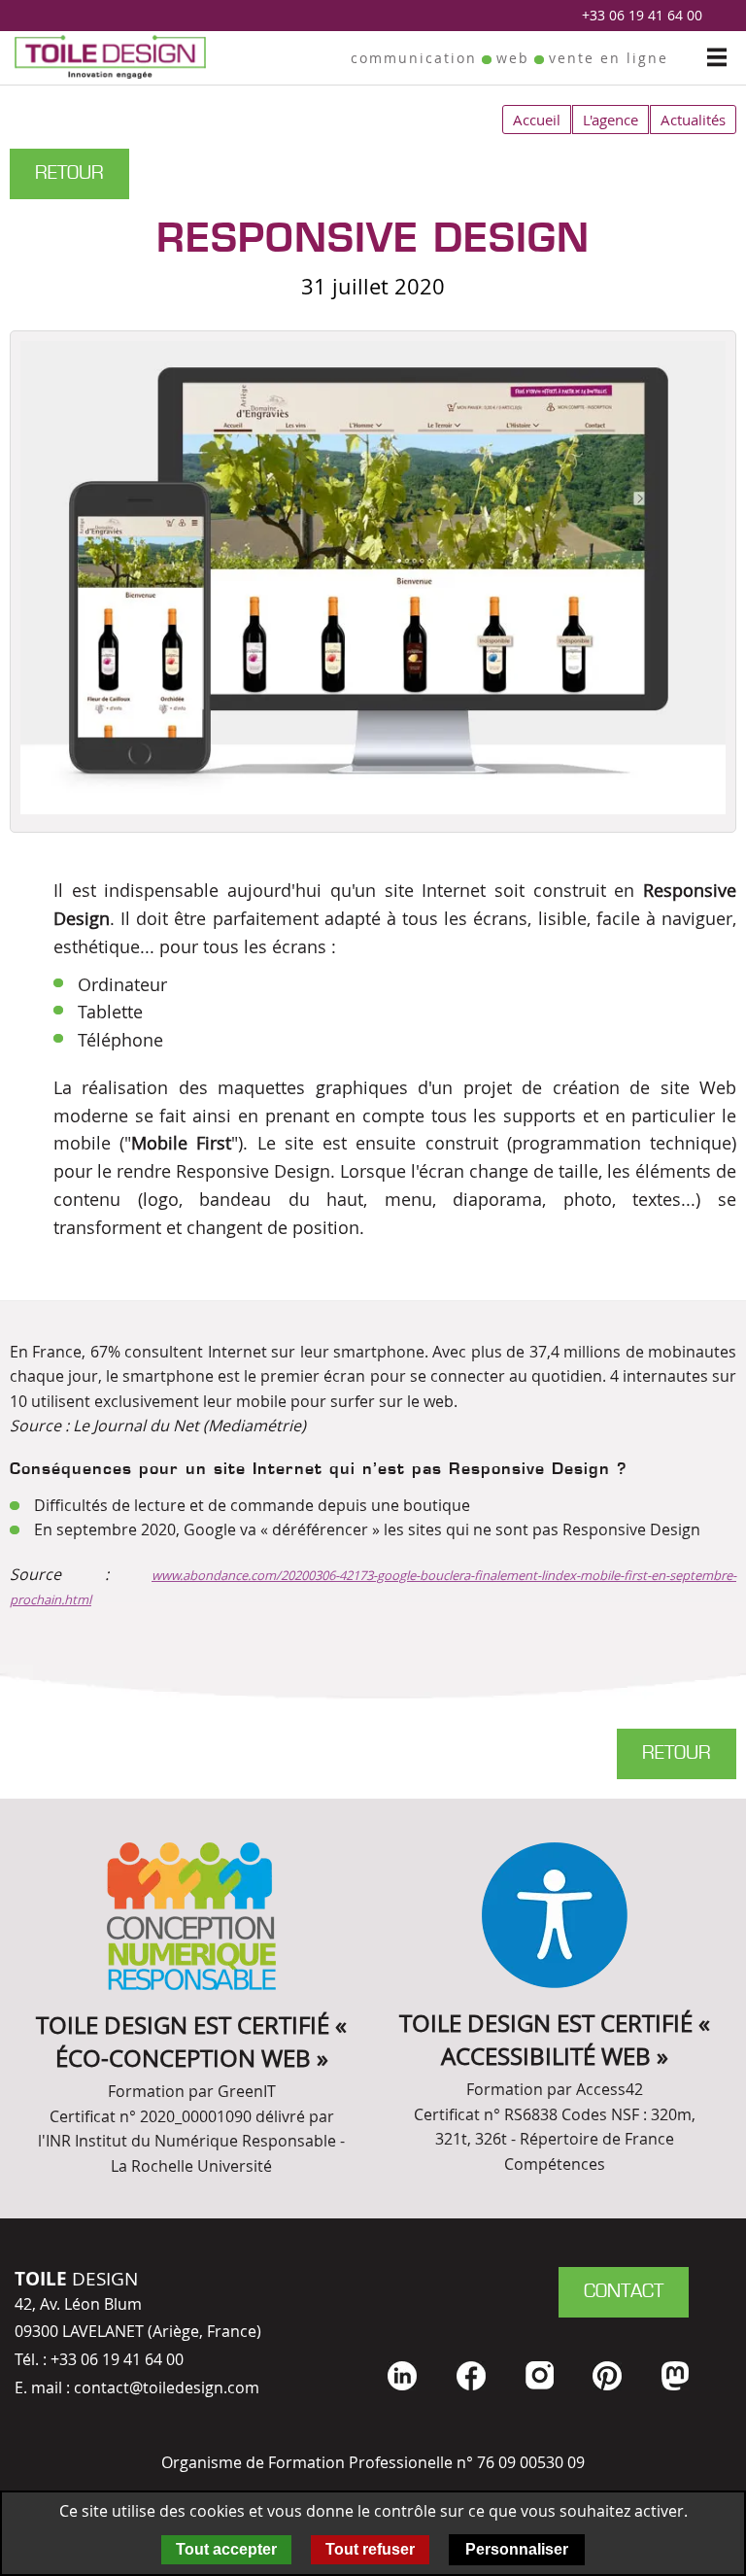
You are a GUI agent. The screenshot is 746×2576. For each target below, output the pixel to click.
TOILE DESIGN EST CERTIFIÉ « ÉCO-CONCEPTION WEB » (191, 2042)
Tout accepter (226, 2549)
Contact (624, 2292)
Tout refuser (370, 2549)
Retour (69, 174)
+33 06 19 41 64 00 (642, 15)
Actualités (693, 120)
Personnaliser (517, 2549)
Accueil (537, 120)
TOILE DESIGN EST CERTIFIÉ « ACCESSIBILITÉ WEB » (555, 2040)
